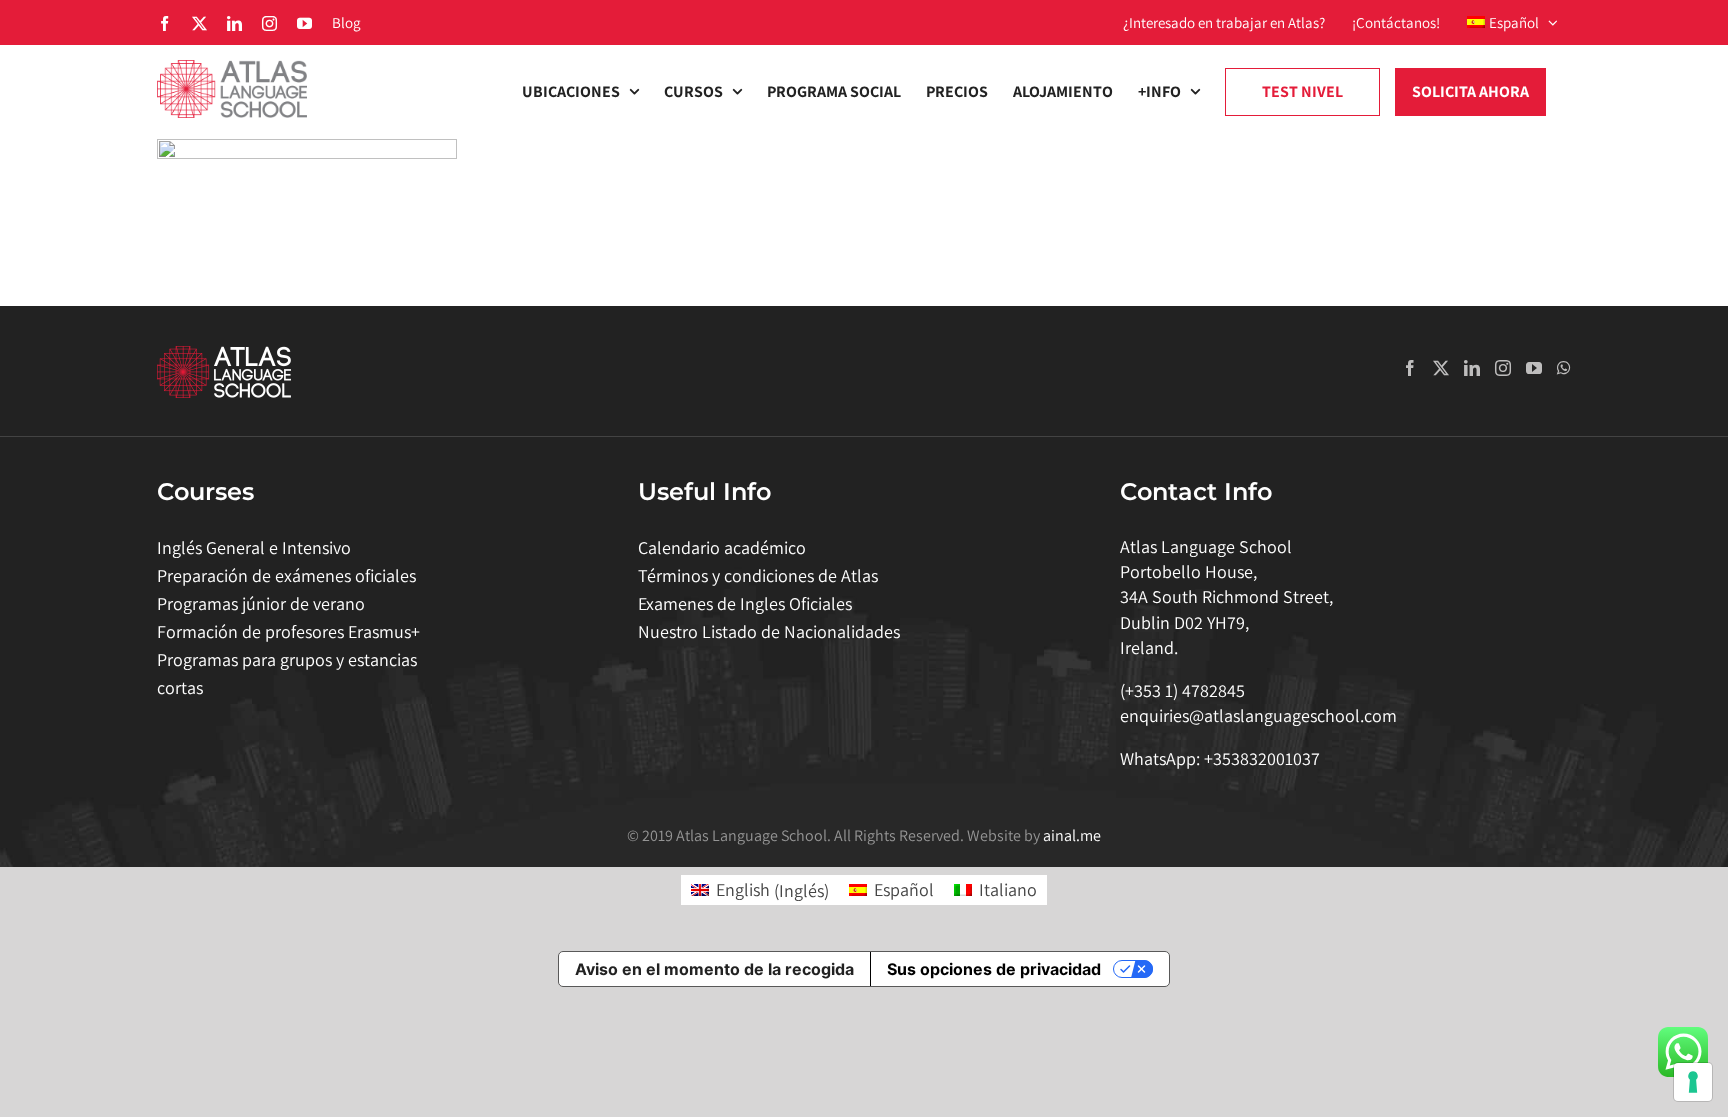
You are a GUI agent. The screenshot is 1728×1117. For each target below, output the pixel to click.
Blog (346, 22)
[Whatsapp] (1564, 368)
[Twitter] (1441, 368)
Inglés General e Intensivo (254, 547)
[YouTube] (1534, 368)
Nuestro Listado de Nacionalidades (769, 631)
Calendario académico (722, 547)
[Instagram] (1503, 368)
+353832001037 (1262, 758)
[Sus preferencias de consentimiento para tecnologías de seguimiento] (1693, 1082)
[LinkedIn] (1472, 368)
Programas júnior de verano (261, 603)
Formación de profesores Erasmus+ (288, 631)
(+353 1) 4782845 (1182, 690)
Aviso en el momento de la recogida (714, 969)
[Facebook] (1410, 368)
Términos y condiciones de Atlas (758, 575)
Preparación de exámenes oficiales (286, 575)
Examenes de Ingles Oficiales (745, 603)
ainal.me (1072, 835)
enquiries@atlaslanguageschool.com (1258, 715)
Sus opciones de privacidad (994, 969)
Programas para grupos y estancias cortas (287, 673)
